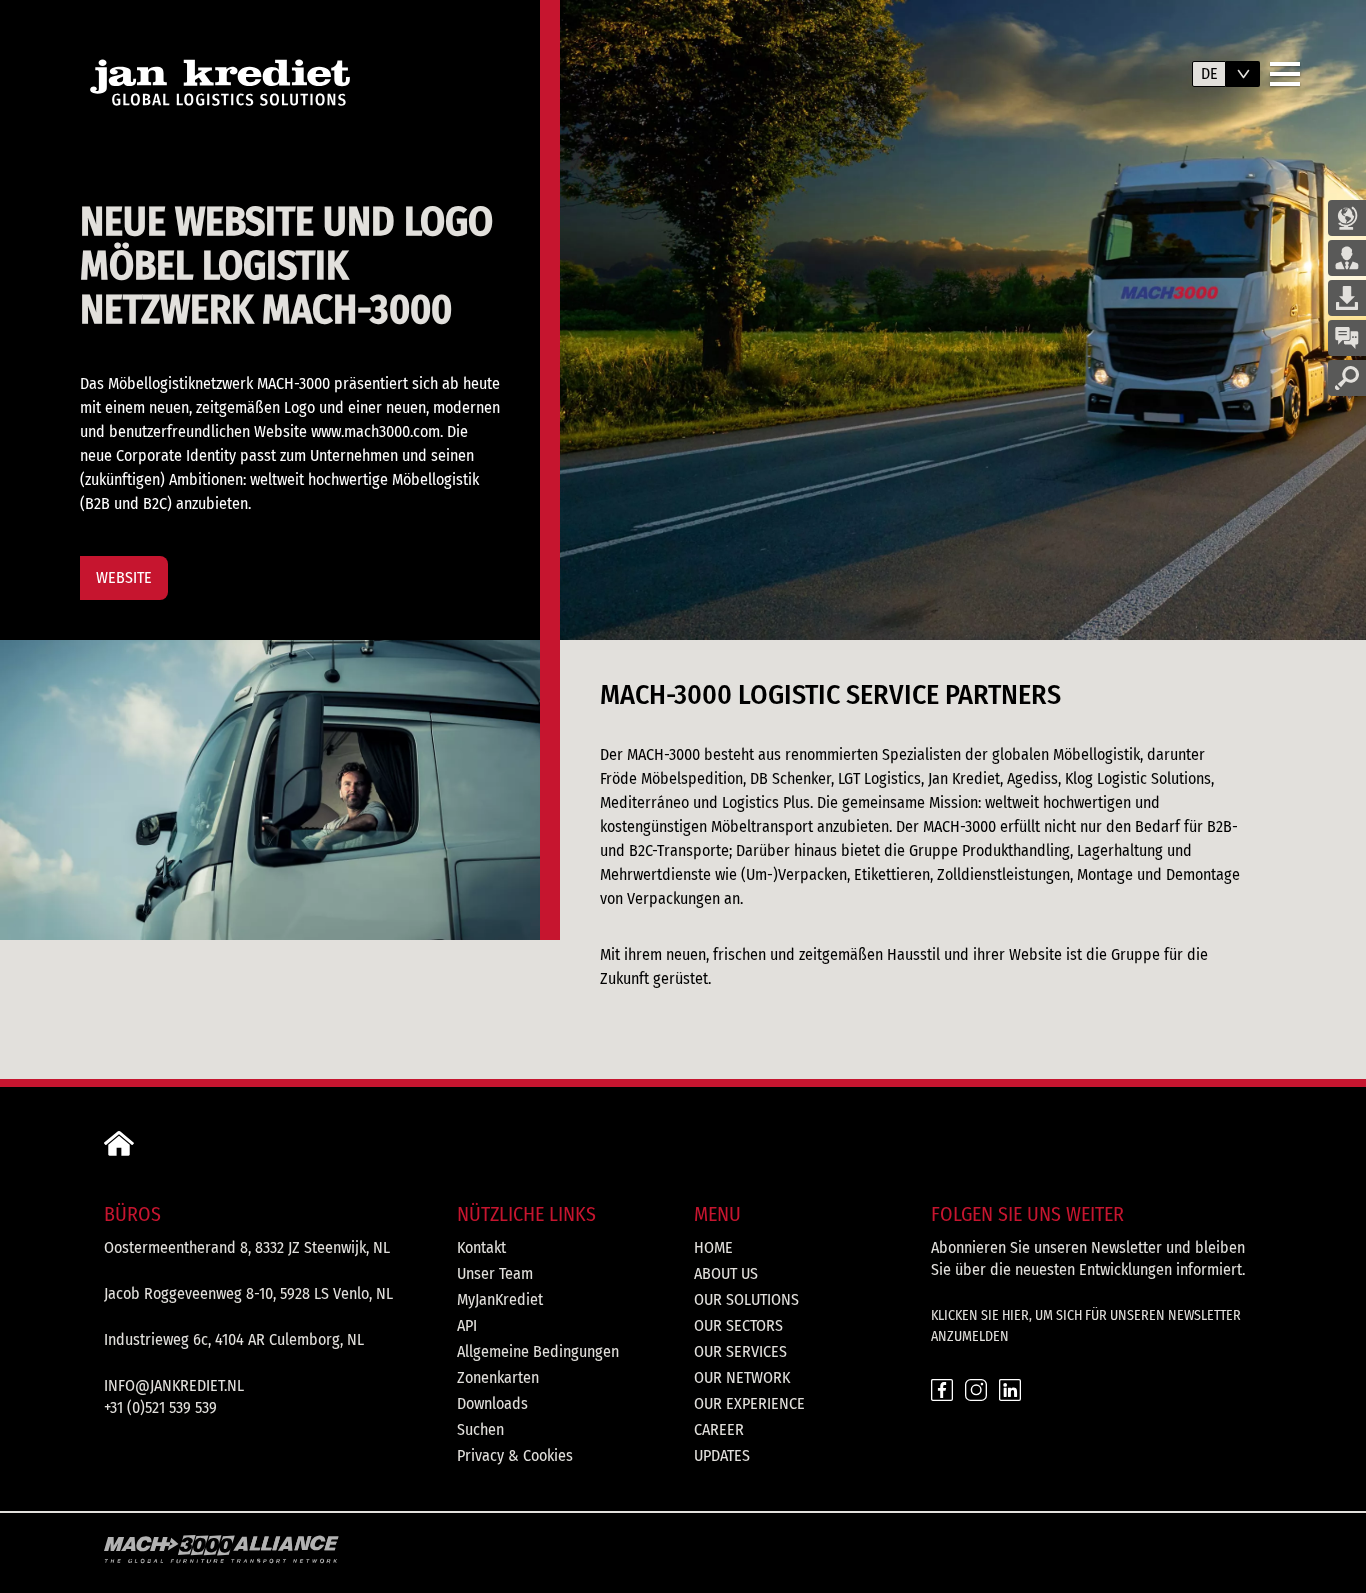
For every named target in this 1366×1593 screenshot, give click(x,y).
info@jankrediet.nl (174, 1385)
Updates (722, 1455)
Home (713, 1247)
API (467, 1325)
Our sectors (738, 1325)
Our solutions (746, 1299)
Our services (740, 1351)
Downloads (492, 1403)
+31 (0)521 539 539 (160, 1407)
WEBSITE (124, 577)
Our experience (749, 1403)
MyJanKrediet (500, 1299)
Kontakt (481, 1247)
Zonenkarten (498, 1377)
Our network (742, 1377)
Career (719, 1429)
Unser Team (495, 1273)
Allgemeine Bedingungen (538, 1351)
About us (726, 1273)
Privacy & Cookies (515, 1455)
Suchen (480, 1429)
